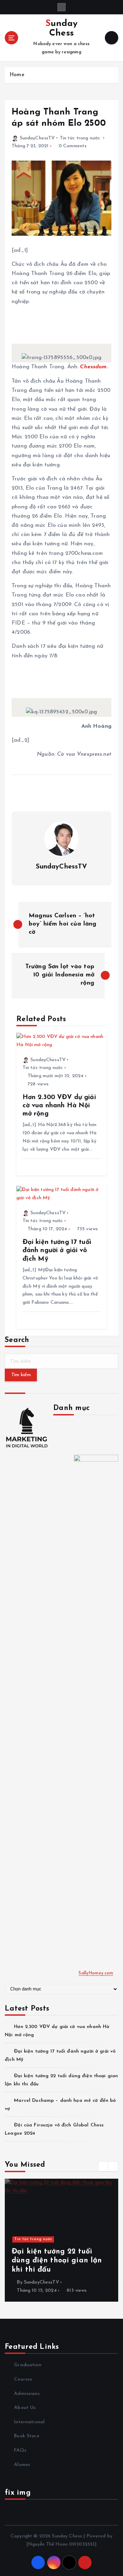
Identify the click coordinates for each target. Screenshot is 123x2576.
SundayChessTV (37, 138)
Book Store (26, 2436)
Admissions (27, 2394)
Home (17, 75)
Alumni (22, 2465)
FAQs (20, 2450)
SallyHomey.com (96, 1973)
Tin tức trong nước (80, 138)
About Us (25, 2408)
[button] (103, 2166)
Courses (23, 2379)
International (29, 2422)
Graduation (28, 2365)
